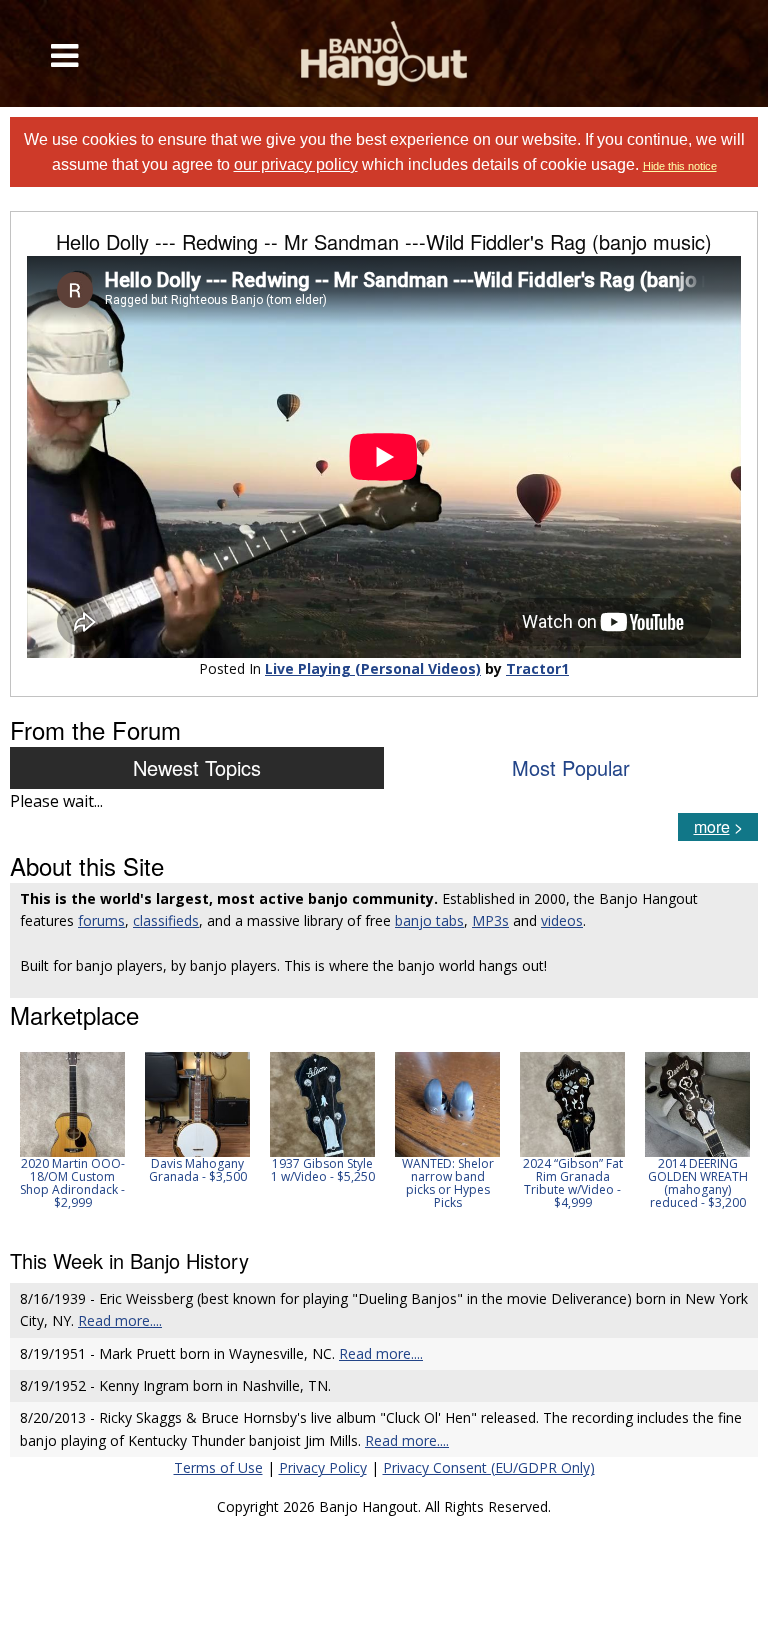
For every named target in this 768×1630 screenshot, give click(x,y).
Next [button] (730, 1137)
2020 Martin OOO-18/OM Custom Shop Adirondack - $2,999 (72, 1183)
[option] (72, 1131)
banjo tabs (429, 920)
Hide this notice (680, 166)
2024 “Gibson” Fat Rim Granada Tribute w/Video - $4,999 (573, 1183)
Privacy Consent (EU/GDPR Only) (489, 1467)
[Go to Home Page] (384, 53)
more (712, 826)
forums (101, 920)
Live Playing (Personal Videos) (373, 668)
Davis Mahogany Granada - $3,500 (198, 1170)
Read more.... (120, 1320)
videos (562, 920)
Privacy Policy (323, 1467)
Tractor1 (537, 668)
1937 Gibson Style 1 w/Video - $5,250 (323, 1170)
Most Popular (571, 767)
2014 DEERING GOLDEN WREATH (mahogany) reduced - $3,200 (698, 1183)
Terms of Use (218, 1467)
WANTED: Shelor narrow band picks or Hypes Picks (448, 1183)
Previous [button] (20, 1137)
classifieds (166, 920)
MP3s (490, 920)
